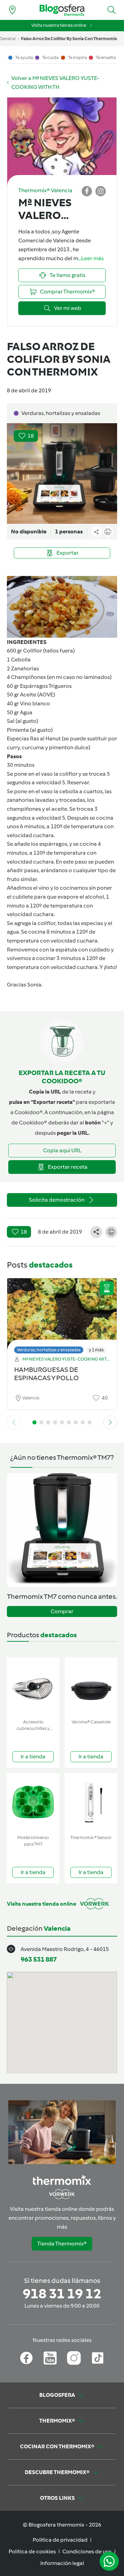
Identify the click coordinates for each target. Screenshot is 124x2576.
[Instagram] (74, 2358)
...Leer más (91, 258)
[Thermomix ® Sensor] (91, 1803)
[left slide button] (14, 1422)
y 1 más (96, 1350)
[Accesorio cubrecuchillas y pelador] (33, 1687)
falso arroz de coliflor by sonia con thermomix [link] (69, 39)
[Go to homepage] (62, 10)
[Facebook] (26, 2358)
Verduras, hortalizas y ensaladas (49, 1350)
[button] (112, 10)
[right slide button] (110, 1422)
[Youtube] (50, 2358)
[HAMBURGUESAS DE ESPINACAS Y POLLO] (62, 1314)
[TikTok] (98, 2358)
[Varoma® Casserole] (91, 1687)
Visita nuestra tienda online (59, 25)
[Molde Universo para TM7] (33, 1803)
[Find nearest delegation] (12, 10)
